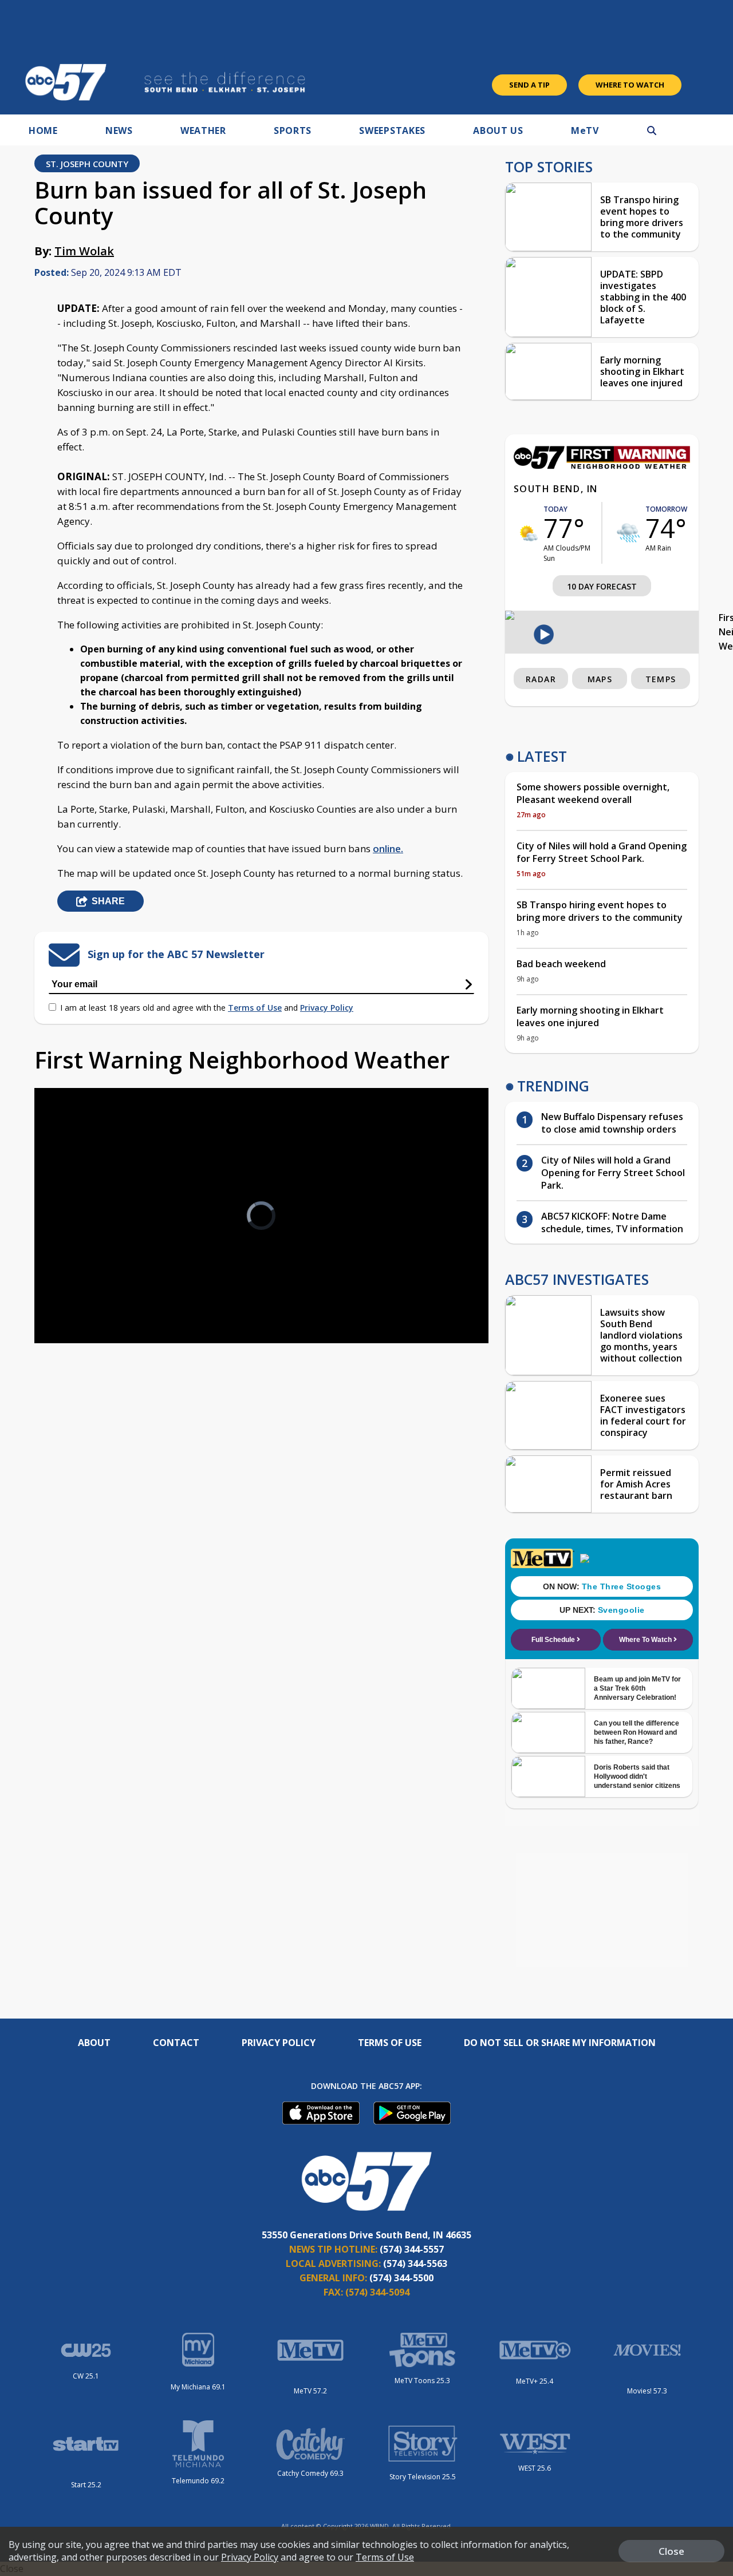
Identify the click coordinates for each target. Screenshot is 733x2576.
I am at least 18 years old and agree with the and (207, 1008)
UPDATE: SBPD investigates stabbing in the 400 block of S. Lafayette (643, 297)
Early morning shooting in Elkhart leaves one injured (642, 371)
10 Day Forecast (602, 586)
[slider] (75, 1294)
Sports (293, 130)
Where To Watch (630, 85)
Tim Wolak (84, 251)
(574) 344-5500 (401, 2278)
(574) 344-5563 (415, 2264)
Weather (203, 130)
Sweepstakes (392, 130)
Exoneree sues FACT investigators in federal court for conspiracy (643, 1415)
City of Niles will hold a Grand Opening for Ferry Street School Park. (602, 852)
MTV (585, 130)
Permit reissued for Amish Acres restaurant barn (636, 1484)
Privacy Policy (327, 1008)
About (94, 2043)
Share (108, 901)
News (119, 130)
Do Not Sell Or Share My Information (560, 2043)
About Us (498, 130)
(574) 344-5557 (412, 2249)
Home (43, 130)
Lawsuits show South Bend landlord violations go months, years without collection (641, 1335)
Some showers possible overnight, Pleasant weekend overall (593, 793)
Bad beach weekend (561, 964)
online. (388, 848)
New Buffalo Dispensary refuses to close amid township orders (612, 1123)
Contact (176, 2043)
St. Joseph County (87, 164)
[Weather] (602, 466)
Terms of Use (255, 1008)
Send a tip (529, 85)
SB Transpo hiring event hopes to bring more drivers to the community (642, 217)
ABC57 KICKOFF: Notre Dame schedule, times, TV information (612, 1222)
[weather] (529, 533)
